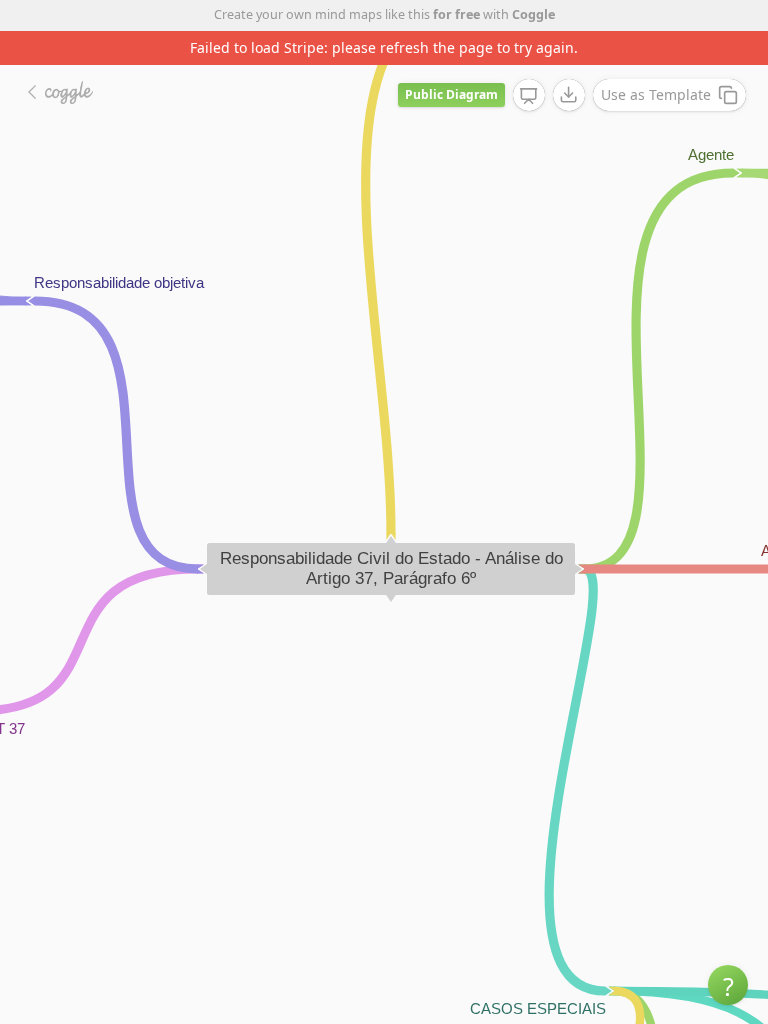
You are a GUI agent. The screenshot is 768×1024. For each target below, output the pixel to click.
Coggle (533, 14)
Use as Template (656, 94)
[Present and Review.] (529, 96)
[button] (728, 985)
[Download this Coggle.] (569, 95)
